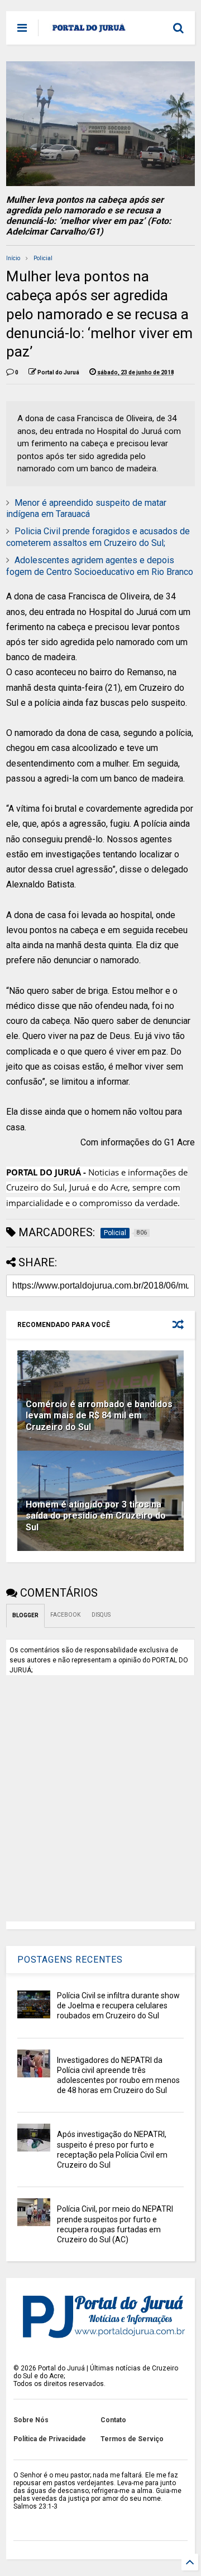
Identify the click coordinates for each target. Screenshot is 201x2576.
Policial (43, 258)
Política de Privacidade (50, 2439)
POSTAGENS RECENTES (70, 1960)
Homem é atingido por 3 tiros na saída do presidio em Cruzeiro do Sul (96, 1516)
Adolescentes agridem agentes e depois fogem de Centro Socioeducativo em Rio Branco (100, 566)
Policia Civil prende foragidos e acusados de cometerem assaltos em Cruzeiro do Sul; (98, 537)
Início (13, 258)
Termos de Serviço (132, 2439)
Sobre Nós (31, 2420)
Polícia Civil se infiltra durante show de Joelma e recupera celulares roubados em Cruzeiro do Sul (118, 2006)
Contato (113, 2420)
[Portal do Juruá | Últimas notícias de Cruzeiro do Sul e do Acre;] (89, 31)
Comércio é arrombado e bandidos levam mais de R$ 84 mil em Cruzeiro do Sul (99, 1416)
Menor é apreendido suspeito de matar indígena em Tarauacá (86, 509)
